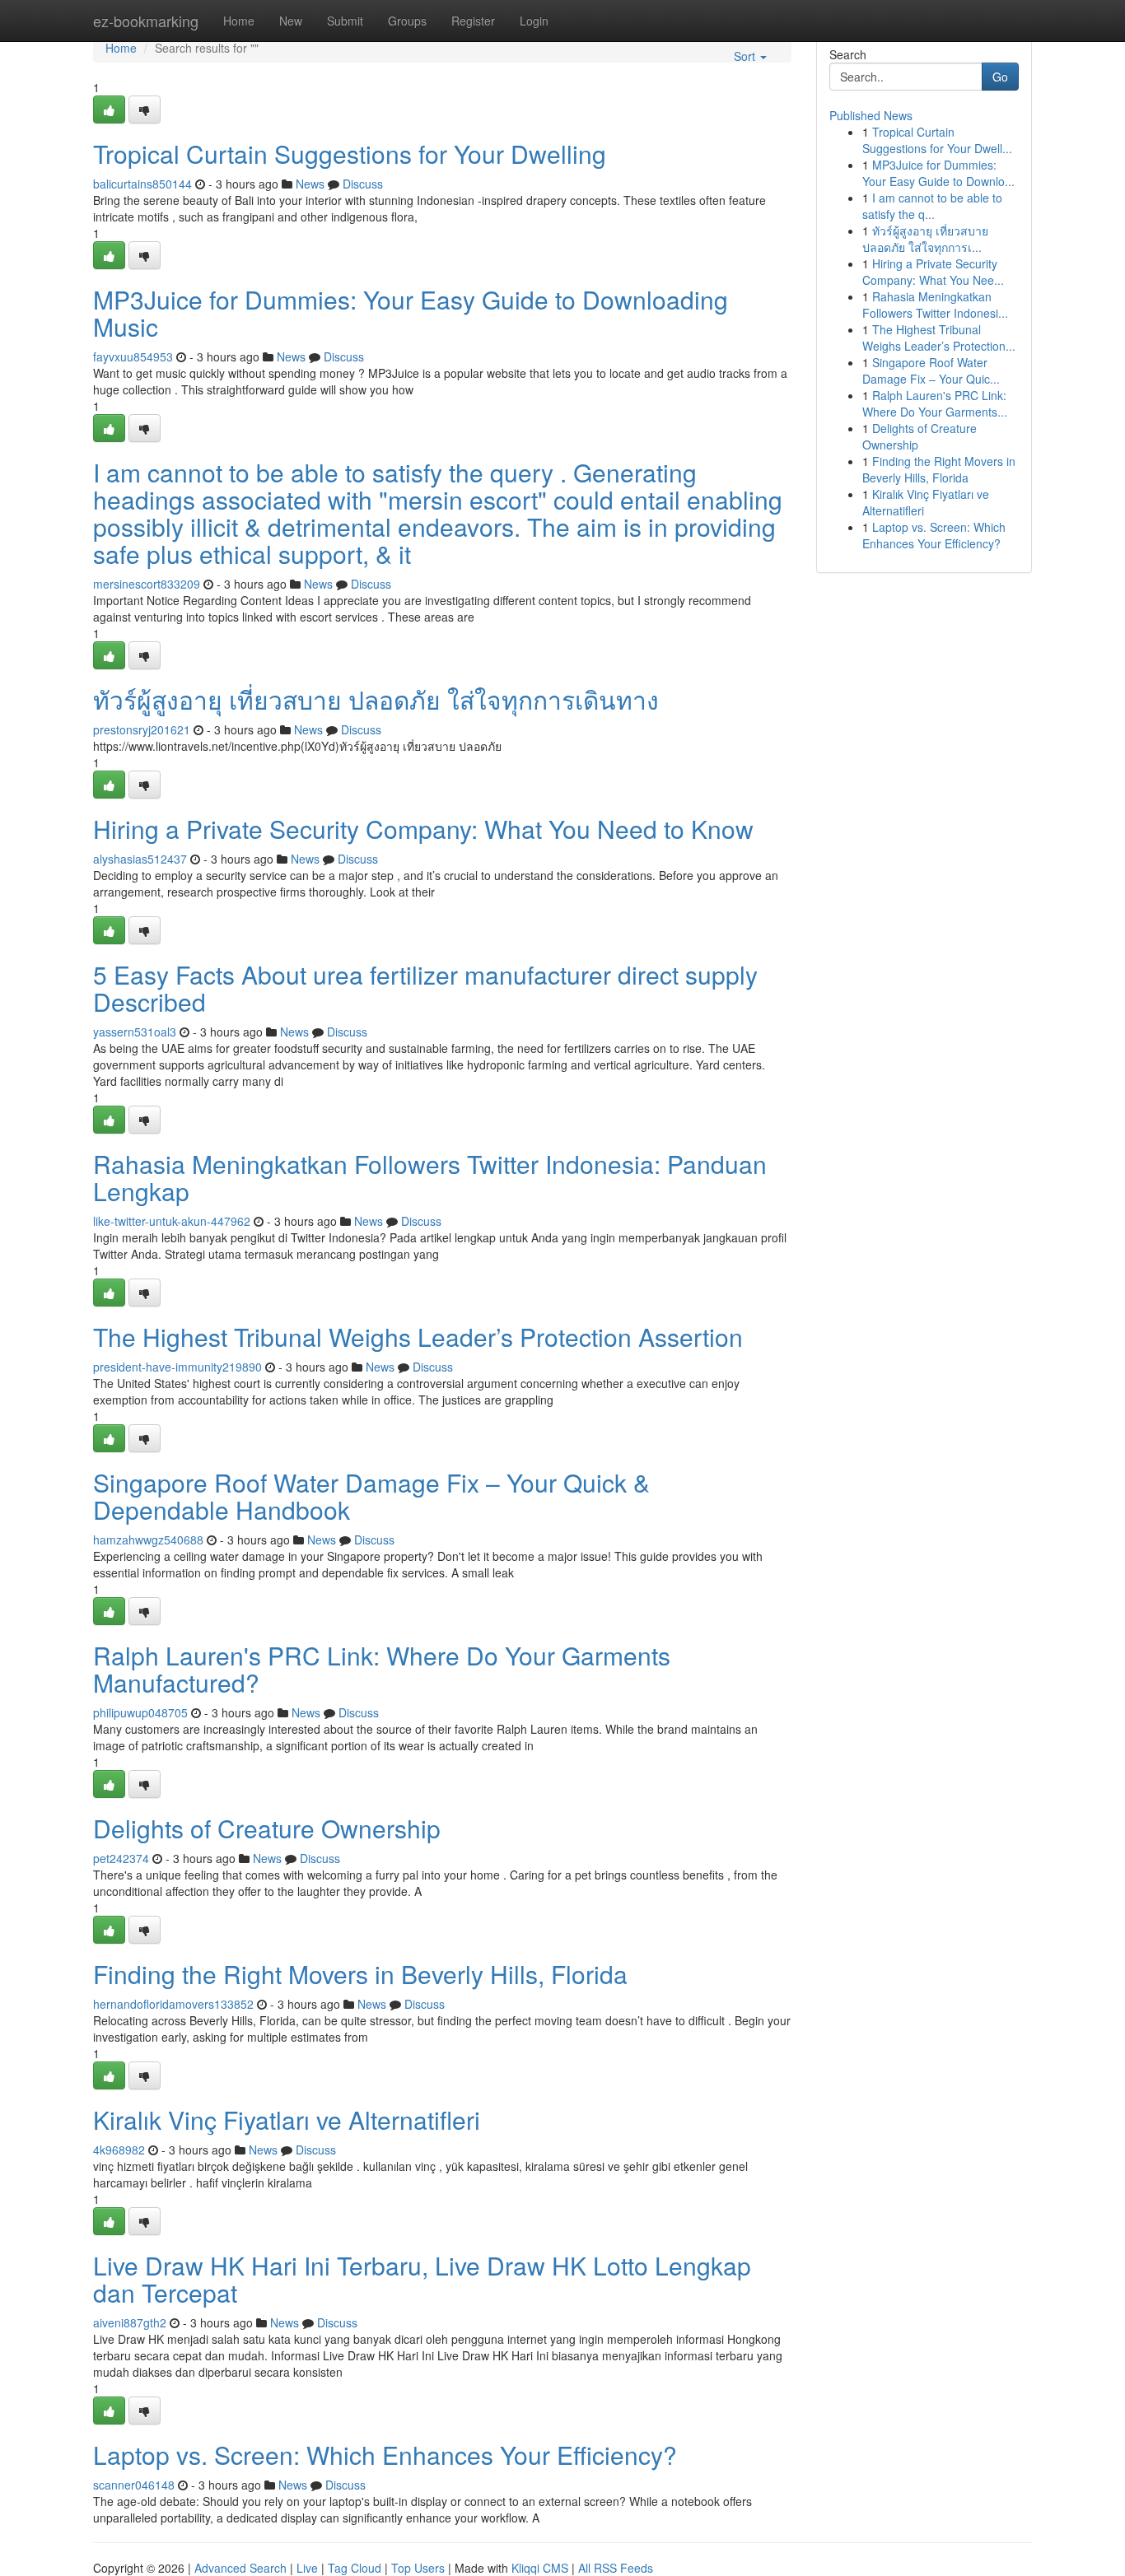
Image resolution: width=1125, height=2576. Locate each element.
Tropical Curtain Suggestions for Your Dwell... (937, 140)
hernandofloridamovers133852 (173, 2004)
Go (1000, 77)
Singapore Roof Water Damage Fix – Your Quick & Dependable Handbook (371, 1496)
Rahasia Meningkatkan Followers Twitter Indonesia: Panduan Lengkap (430, 1177)
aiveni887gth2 (130, 2322)
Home (239, 21)
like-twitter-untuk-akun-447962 (172, 1221)
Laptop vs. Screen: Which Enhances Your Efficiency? (385, 2455)
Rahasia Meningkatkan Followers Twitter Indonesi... (935, 305)
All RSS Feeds (616, 2568)
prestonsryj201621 (142, 729)
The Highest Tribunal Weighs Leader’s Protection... (939, 338)
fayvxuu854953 (133, 356)
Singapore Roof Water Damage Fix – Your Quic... (931, 370)
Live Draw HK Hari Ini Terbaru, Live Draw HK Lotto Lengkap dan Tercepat (422, 2279)
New (291, 21)
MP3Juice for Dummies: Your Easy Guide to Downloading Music (411, 313)
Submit (345, 21)
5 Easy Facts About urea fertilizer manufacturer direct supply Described (425, 988)
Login (534, 21)
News (310, 184)
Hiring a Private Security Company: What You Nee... (933, 272)
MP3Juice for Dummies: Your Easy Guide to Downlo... (938, 173)
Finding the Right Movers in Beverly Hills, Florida (360, 1974)
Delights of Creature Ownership (267, 1828)
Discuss (363, 184)
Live (307, 2568)
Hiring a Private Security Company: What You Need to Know (423, 829)
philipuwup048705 (140, 1712)
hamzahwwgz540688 (148, 1540)
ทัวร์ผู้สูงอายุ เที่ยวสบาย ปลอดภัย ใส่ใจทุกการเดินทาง (376, 699)
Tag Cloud (355, 2568)
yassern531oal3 (135, 1032)
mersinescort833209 (147, 584)
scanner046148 (134, 2485)
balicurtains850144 (142, 184)
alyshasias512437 (140, 859)
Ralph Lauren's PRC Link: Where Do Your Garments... (935, 403)
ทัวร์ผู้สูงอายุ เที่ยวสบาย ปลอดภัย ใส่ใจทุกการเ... (925, 239)
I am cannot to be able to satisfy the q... (932, 206)
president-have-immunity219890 (177, 1367)
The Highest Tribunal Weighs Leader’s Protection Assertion (418, 1337)
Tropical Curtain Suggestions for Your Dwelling (350, 154)
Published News (871, 115)
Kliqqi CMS (540, 2568)
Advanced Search (240, 2568)
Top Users (418, 2568)
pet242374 (121, 1858)
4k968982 (119, 2150)
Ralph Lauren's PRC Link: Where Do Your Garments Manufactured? (382, 1669)
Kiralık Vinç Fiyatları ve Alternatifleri (287, 2119)
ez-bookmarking (146, 21)
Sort (746, 56)
